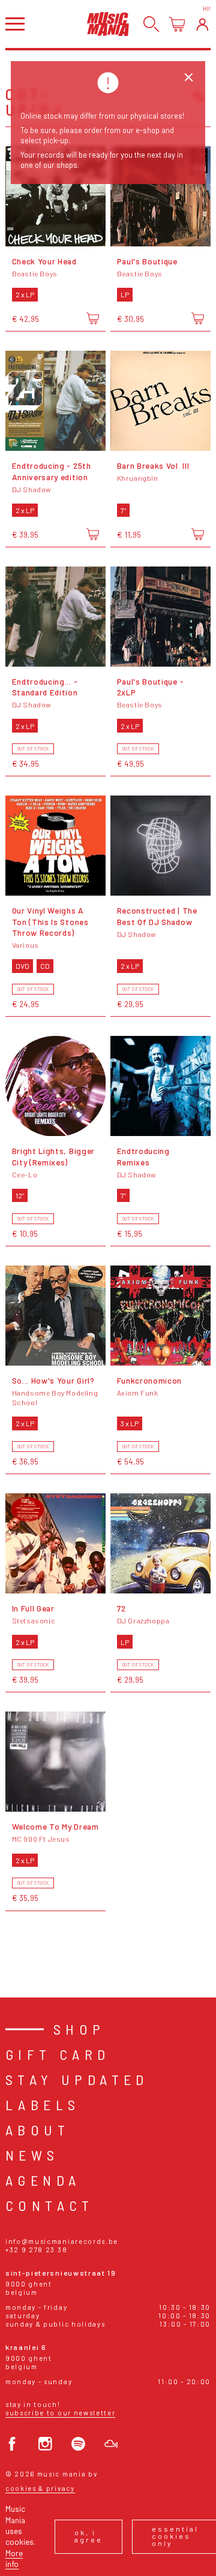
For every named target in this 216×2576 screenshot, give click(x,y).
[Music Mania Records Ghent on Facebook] (12, 2444)
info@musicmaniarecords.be (62, 2241)
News (32, 2155)
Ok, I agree (88, 2536)
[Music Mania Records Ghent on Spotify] (78, 2444)
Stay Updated (77, 2079)
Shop (79, 2029)
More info (14, 2558)
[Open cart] (177, 24)
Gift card (58, 2054)
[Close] (189, 78)
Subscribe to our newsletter (60, 2413)
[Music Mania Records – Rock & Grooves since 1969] (108, 24)
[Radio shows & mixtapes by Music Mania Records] (111, 2444)
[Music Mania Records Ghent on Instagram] (45, 2444)
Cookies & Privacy (40, 2488)
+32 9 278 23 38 (36, 2250)
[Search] (151, 24)
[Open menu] (15, 24)
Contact (50, 2205)
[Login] (202, 24)
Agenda (43, 2180)
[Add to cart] (93, 318)
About (37, 2130)
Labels (43, 2105)
